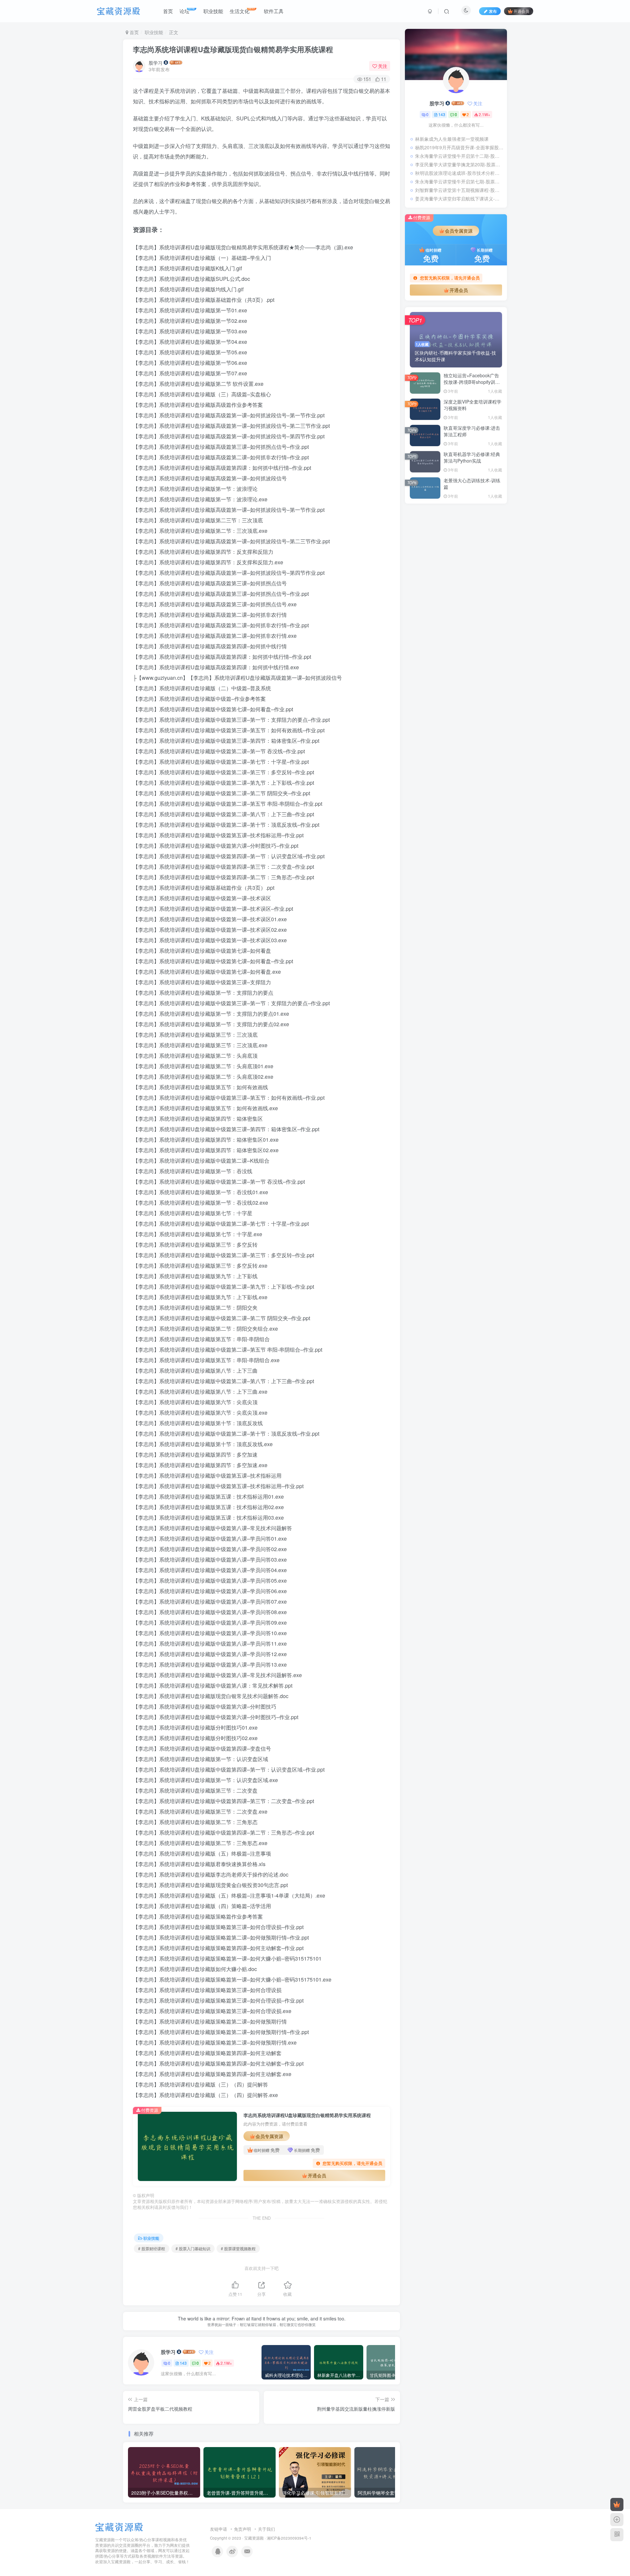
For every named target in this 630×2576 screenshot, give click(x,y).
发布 (493, 11)
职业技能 (154, 32)
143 (183, 2363)
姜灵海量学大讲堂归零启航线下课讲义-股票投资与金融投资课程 (459, 198)
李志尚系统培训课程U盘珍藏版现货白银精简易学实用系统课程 (233, 49)
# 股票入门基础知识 (193, 2248)
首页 (134, 32)
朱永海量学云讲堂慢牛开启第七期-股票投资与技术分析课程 (459, 181)
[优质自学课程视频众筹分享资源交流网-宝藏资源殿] (119, 2526)
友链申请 (219, 2529)
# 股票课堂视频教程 (238, 2248)
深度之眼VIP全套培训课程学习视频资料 (472, 405)
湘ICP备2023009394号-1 (289, 2538)
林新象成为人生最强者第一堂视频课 (452, 139)
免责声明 (242, 2529)
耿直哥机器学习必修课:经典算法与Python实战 (472, 457)
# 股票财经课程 (152, 2248)
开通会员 (521, 11)
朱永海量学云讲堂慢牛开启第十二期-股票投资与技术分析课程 (459, 156)
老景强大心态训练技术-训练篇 (472, 484)
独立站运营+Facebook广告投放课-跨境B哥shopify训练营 (472, 382)
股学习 (156, 63)
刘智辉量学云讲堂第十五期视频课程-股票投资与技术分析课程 (459, 190)
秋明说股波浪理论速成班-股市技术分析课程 (459, 173)
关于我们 (266, 2529)
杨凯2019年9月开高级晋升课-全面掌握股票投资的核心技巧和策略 (459, 147)
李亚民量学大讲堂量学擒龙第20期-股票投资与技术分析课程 (459, 164)
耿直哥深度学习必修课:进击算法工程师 (472, 431)
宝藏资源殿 (254, 2538)
